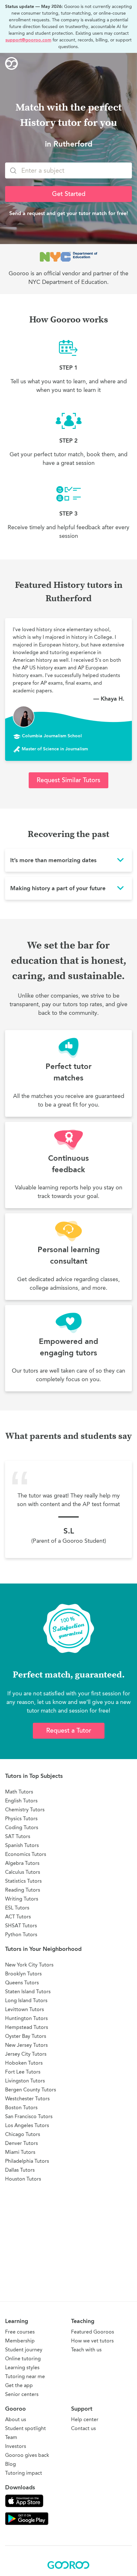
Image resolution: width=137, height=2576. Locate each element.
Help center (85, 2419)
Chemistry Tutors (25, 1810)
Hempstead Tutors (27, 2027)
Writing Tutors (22, 1899)
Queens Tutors (22, 1983)
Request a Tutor (69, 1731)
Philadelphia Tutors (27, 2161)
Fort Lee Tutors (23, 2072)
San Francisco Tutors (29, 2116)
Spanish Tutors (22, 1845)
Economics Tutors (26, 1854)
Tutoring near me (25, 2376)
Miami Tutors (20, 2152)
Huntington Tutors (26, 2018)
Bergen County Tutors (31, 2090)
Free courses (20, 2332)
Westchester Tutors (27, 2099)
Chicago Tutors (23, 2134)
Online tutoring (23, 2359)
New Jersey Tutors (26, 2045)
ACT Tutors (18, 1917)
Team (11, 2437)
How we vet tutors (92, 2341)
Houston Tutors (23, 2179)
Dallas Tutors (20, 2170)
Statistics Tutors (23, 1881)
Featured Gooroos (93, 2332)
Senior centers (22, 2394)
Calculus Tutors (23, 1872)
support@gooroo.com (28, 40)
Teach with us (86, 2350)
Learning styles (22, 2367)
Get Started (69, 194)
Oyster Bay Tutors (26, 2036)
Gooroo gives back (27, 2455)
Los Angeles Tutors (27, 2125)
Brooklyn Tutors (23, 1974)
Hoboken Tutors (24, 2063)
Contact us (83, 2428)
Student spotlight (25, 2428)
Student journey (24, 2350)
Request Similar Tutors (68, 780)
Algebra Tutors (22, 1863)
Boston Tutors (21, 2107)
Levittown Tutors (25, 2009)
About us (16, 2419)
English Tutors (21, 1801)
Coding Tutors (22, 1827)
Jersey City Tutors (26, 2054)
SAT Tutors (18, 1836)
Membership (20, 2341)
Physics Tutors (21, 1818)
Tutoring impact (24, 2473)
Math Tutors (19, 1792)
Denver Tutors (22, 2143)
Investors (16, 2446)
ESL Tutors (17, 1908)
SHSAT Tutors (21, 1926)
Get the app (19, 2385)
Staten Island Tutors (28, 1992)
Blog (11, 2464)
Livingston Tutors (25, 2081)
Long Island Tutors (26, 2000)
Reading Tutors (23, 1890)
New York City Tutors (29, 1965)
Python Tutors (21, 1934)
